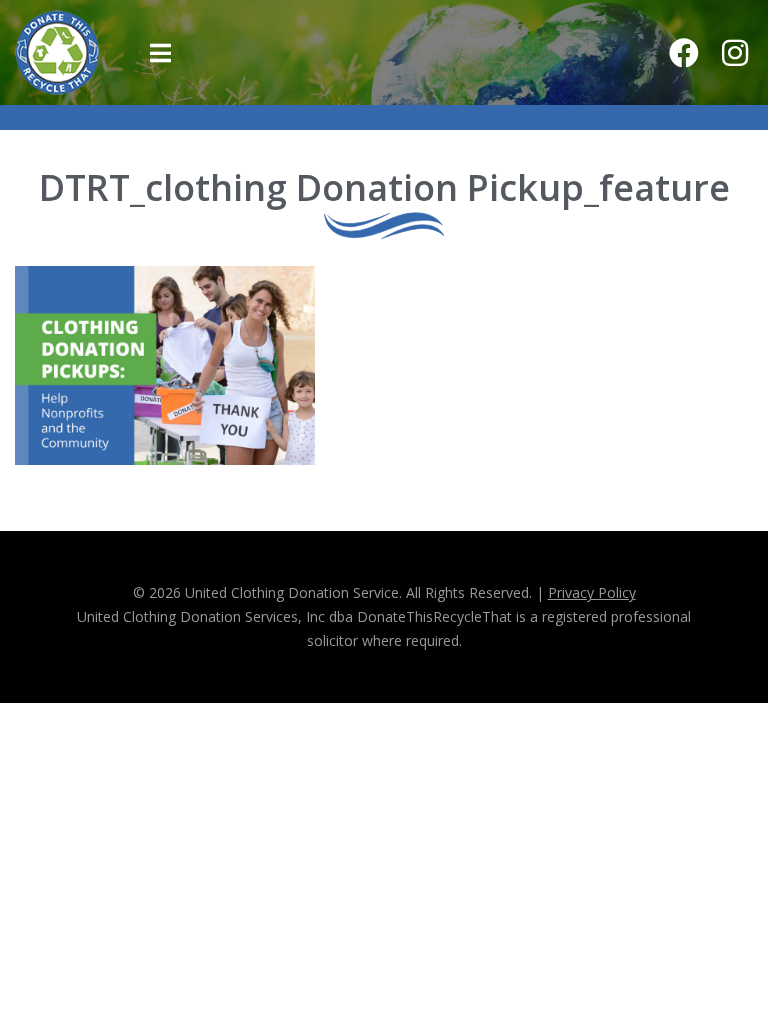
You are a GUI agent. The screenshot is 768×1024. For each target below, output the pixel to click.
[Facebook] (684, 53)
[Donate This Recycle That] (57, 51)
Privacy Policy (592, 592)
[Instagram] (735, 53)
